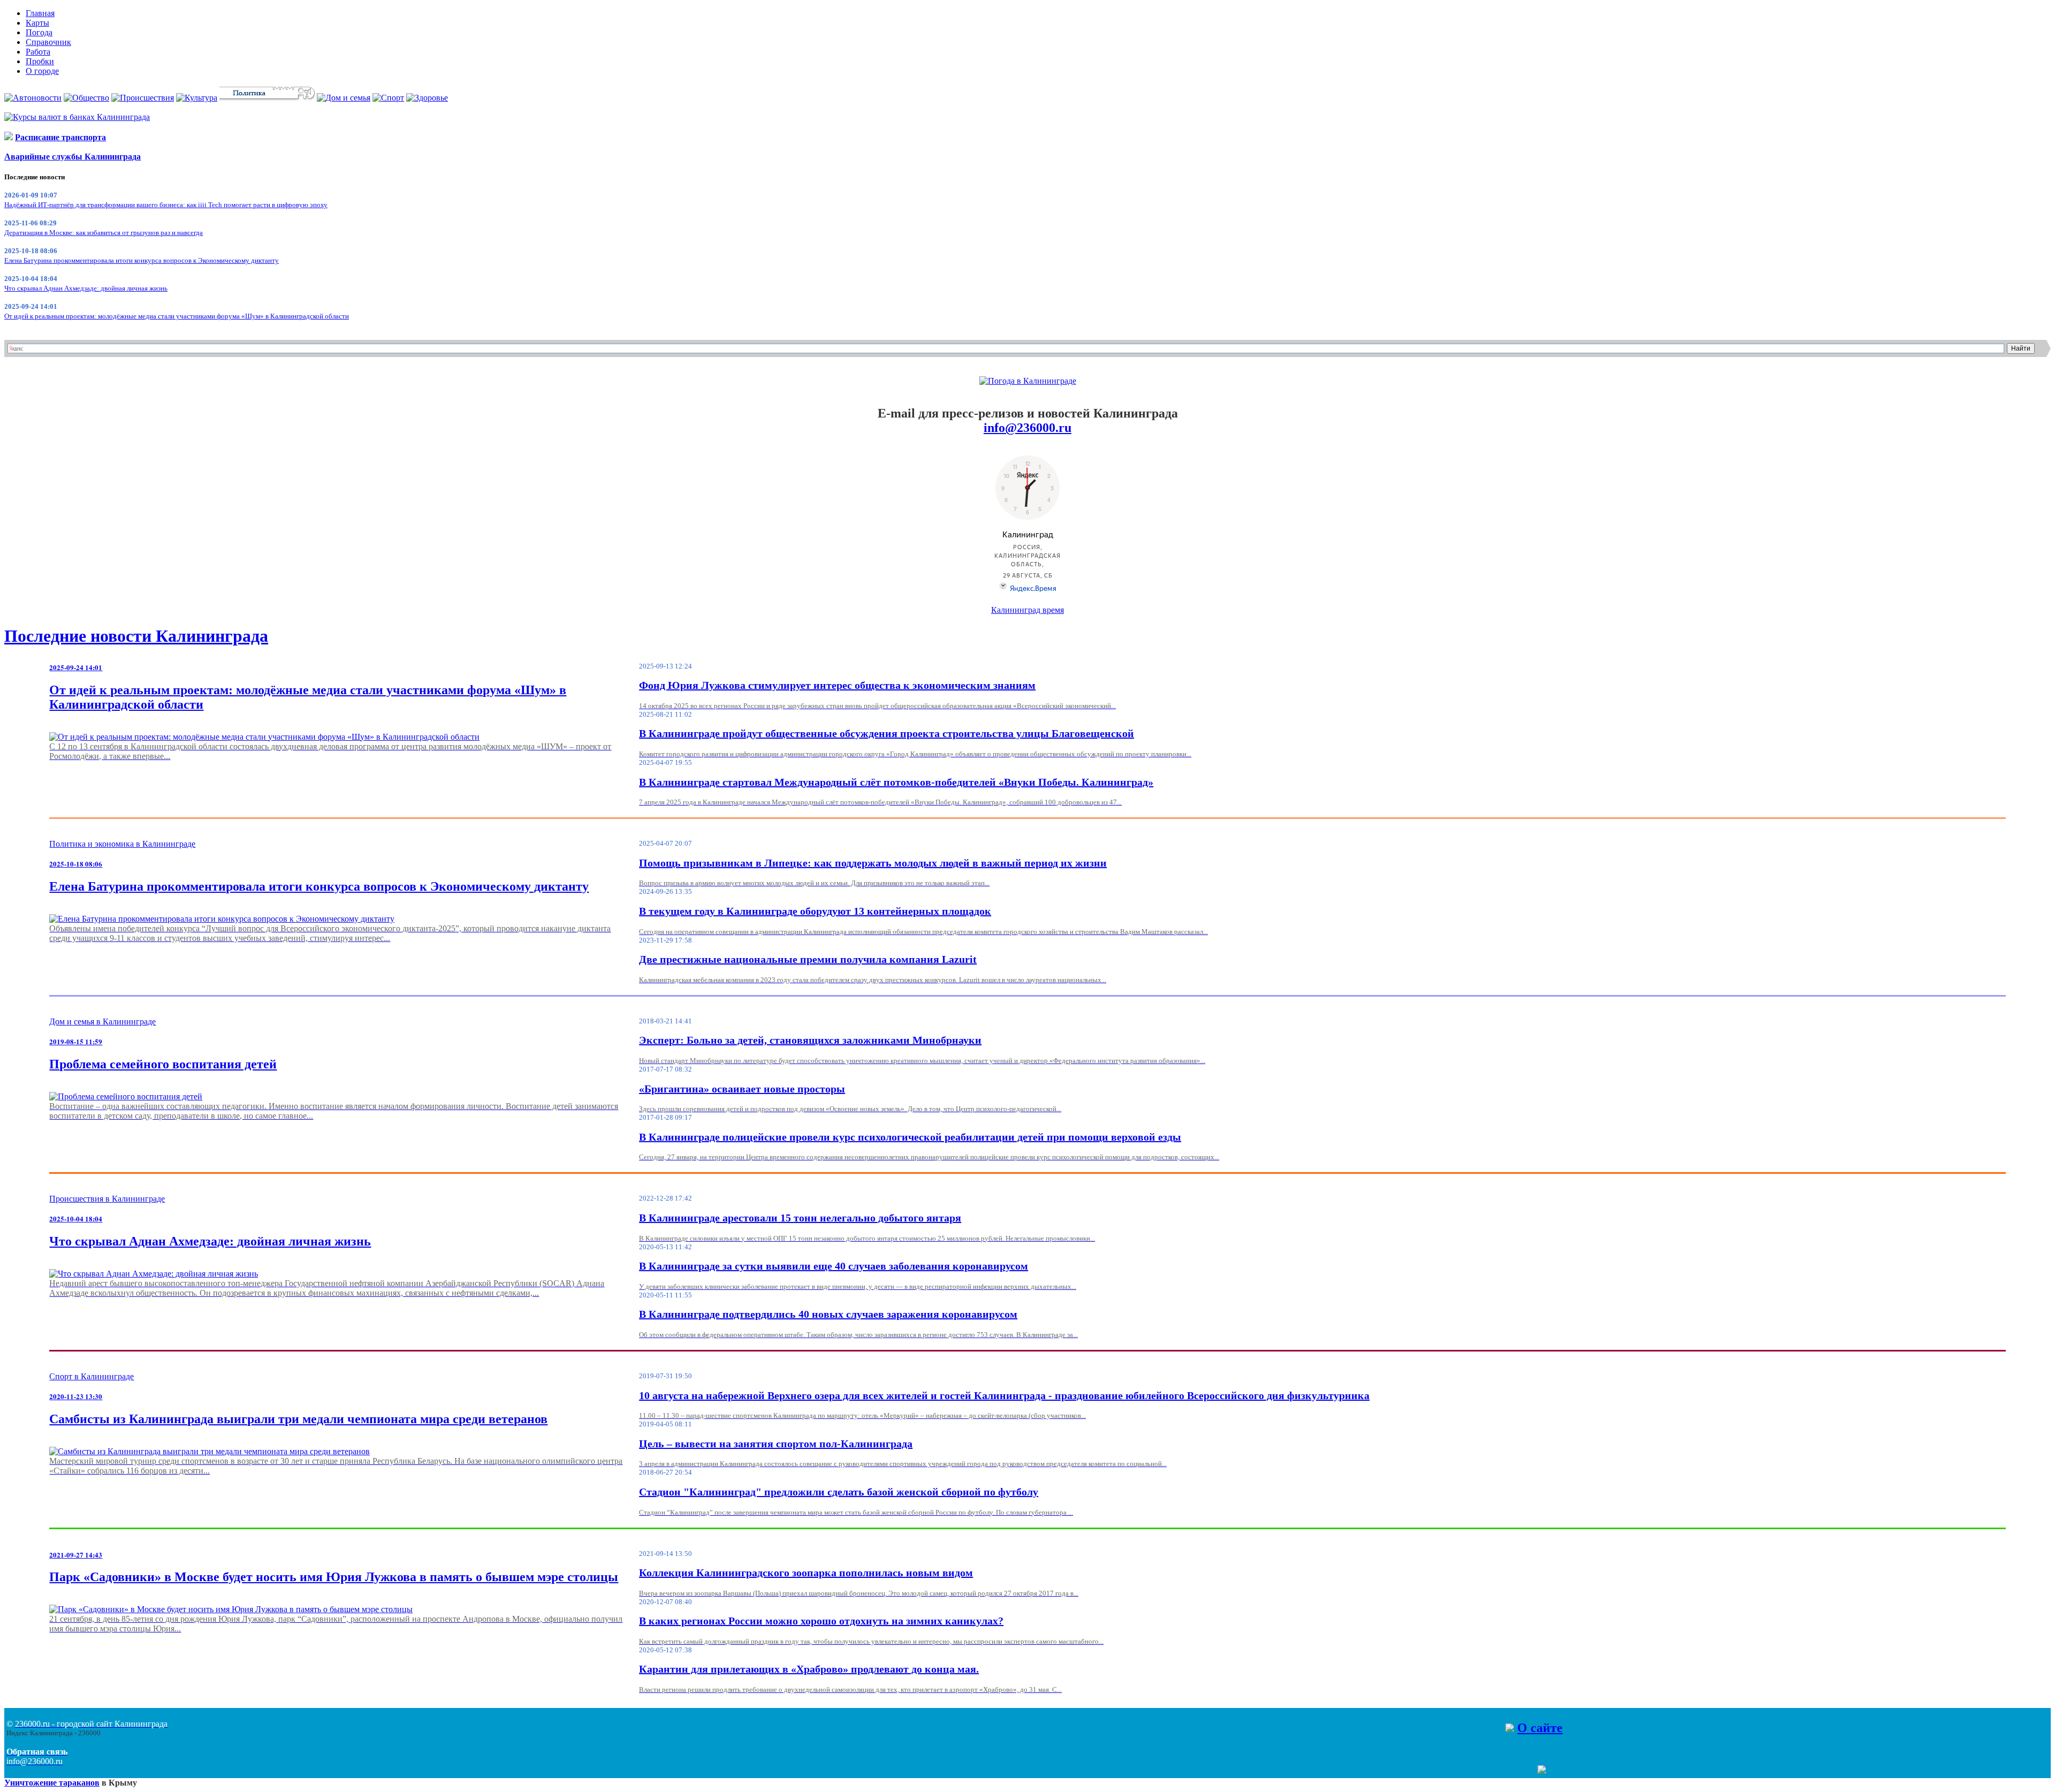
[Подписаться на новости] (1542, 1771)
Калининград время (1027, 610)
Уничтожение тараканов (52, 1783)
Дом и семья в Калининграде (102, 1022)
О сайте (1540, 1728)
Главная (40, 13)
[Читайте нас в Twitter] (1520, 1771)
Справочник (48, 42)
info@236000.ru (1027, 428)
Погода (39, 32)
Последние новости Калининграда (136, 636)
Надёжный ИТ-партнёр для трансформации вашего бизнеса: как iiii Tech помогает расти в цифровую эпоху (166, 205)
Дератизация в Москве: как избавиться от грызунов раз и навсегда (104, 233)
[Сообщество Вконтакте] (1531, 1771)
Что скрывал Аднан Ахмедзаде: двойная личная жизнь (86, 288)
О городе (42, 71)
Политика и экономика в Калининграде (122, 844)
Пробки (40, 61)
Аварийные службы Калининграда (73, 157)
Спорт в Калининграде (92, 1376)
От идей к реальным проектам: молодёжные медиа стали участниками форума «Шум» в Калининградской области (177, 316)
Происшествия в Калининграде (107, 1199)
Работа (38, 52)
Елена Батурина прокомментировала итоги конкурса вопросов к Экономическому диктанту (142, 260)
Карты (37, 23)
